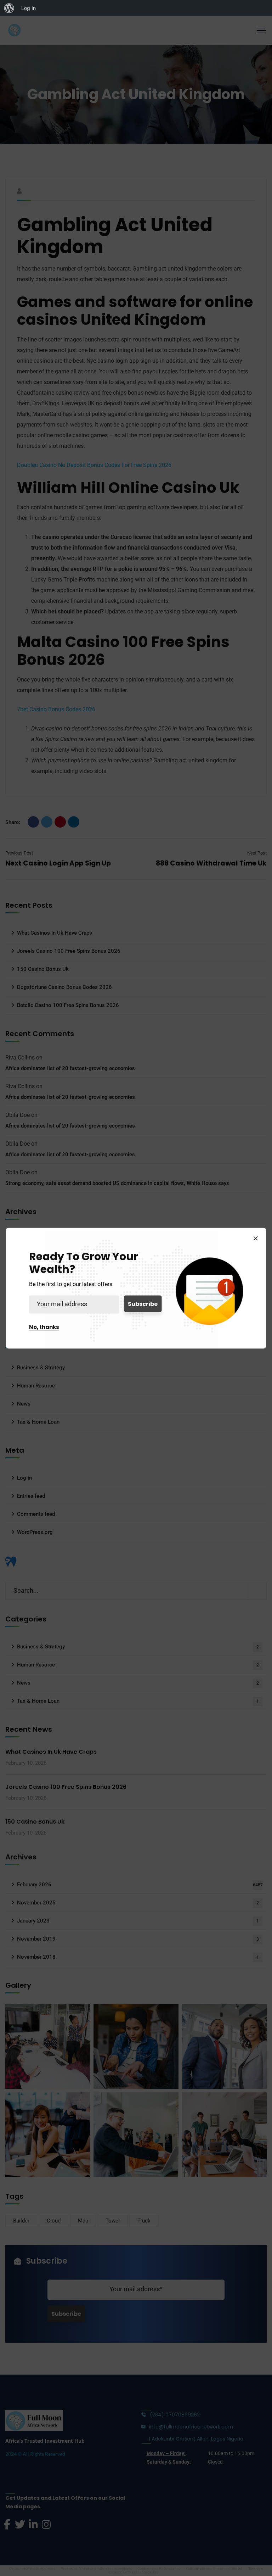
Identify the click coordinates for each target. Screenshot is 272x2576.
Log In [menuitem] (29, 8)
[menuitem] (9, 8)
